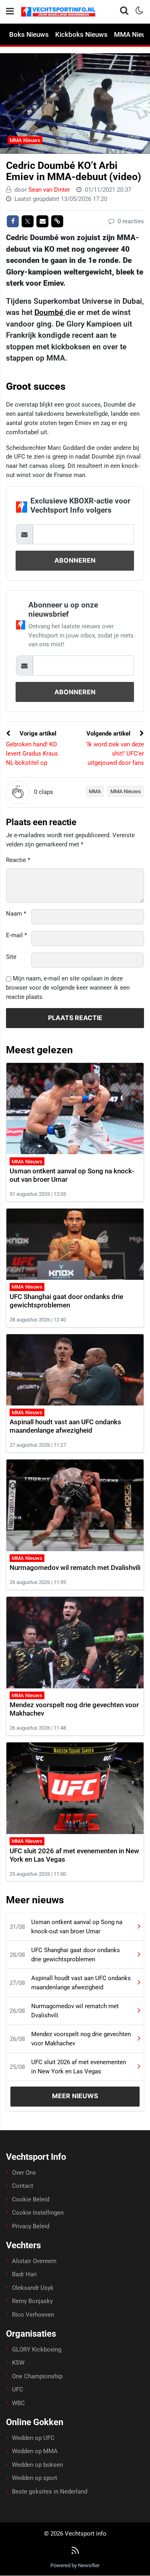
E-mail (16, 935)
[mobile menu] (10, 11)
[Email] (42, 221)
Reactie (18, 860)
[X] (28, 221)
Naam (16, 914)
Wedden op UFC (33, 2438)
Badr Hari (24, 2274)
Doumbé (50, 312)
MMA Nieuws (25, 140)
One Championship (37, 2376)
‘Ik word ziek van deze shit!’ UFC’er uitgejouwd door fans (115, 754)
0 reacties (130, 221)
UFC (18, 2390)
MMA (95, 791)
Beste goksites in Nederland (50, 2492)
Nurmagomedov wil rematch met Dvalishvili (75, 1568)
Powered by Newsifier (75, 2565)
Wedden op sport (35, 2478)
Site (11, 957)
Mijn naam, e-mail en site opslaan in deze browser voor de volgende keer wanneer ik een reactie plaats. (68, 988)
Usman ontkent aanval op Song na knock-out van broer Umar (77, 1927)
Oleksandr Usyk (33, 2288)
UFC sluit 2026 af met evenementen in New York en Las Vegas (79, 2067)
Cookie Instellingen (38, 2213)
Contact (23, 2186)
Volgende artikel (109, 734)
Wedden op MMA (35, 2451)
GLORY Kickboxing (37, 2349)
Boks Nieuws (29, 34)
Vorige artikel (37, 734)
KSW (18, 2363)
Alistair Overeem (34, 2261)
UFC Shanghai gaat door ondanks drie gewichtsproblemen (66, 1301)
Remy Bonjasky (32, 2301)
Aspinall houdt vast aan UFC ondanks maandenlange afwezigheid (65, 1426)
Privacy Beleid (31, 2226)
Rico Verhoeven (33, 2315)
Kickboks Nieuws (81, 34)
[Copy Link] (57, 221)
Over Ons (24, 2173)
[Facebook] (13, 221)
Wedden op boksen (37, 2465)
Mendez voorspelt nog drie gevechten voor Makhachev (81, 2039)
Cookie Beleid (31, 2199)
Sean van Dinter (49, 190)
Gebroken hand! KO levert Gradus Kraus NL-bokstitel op (32, 754)
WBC (18, 2403)
